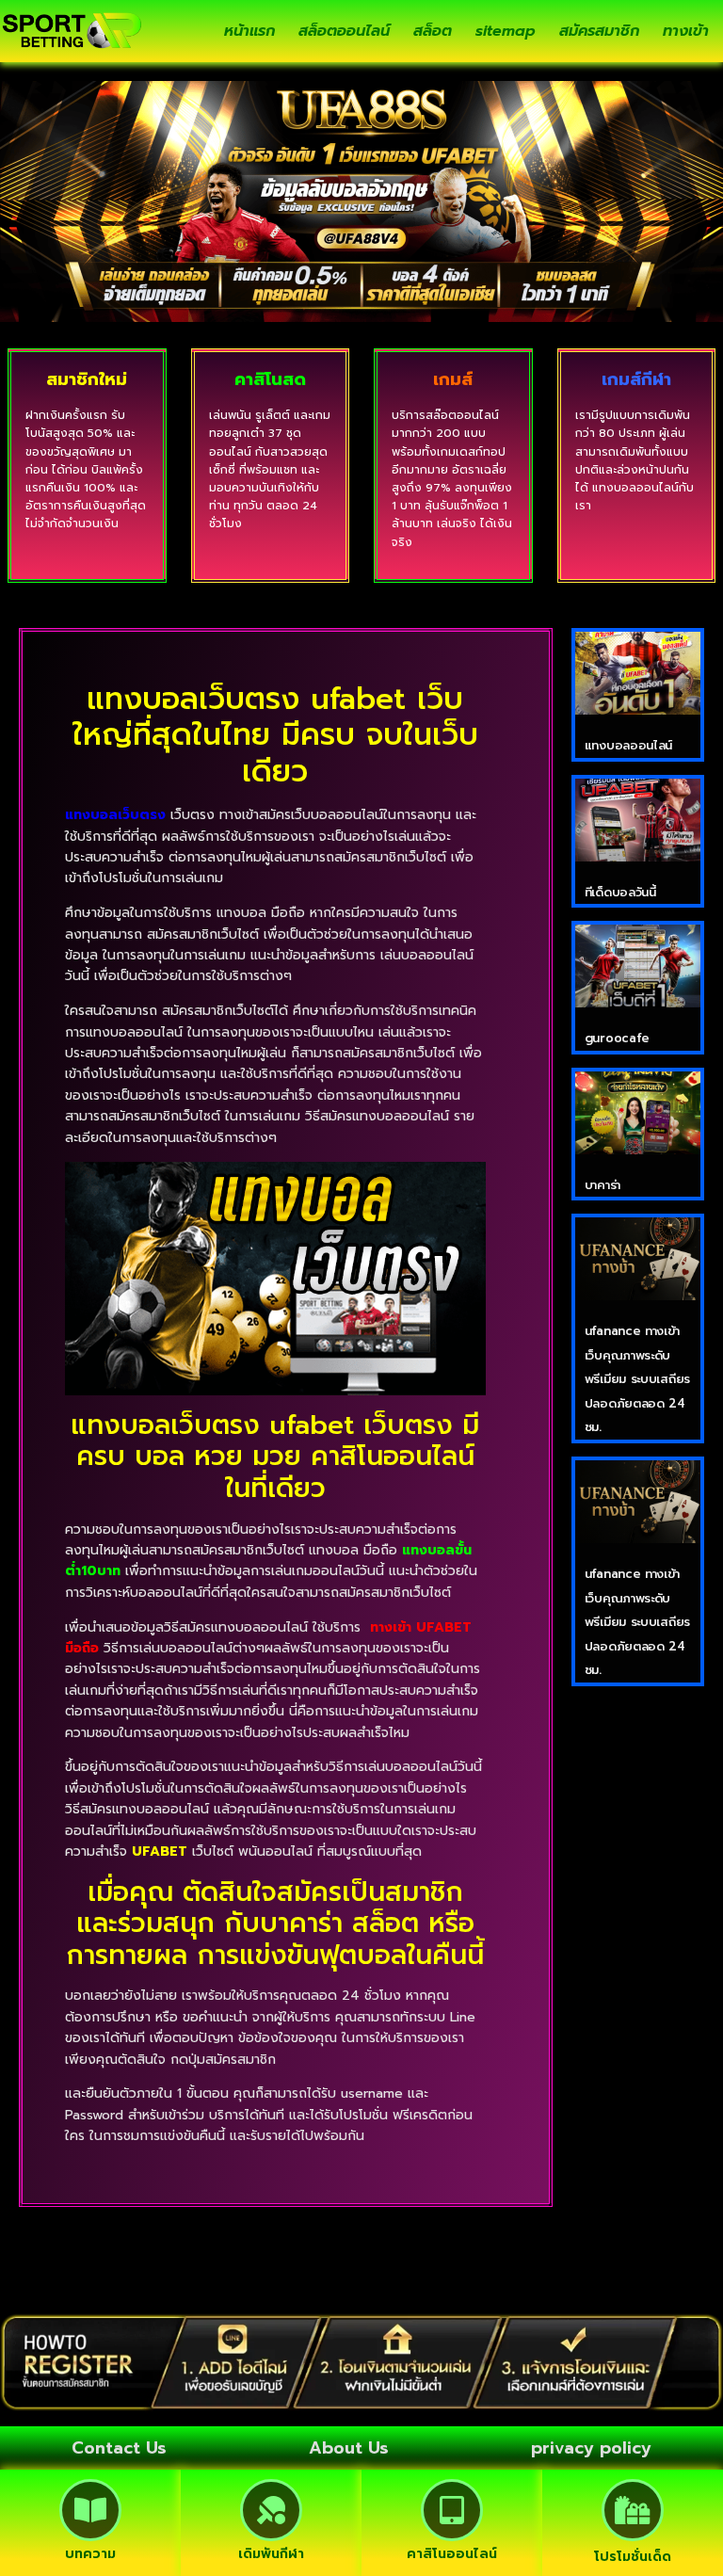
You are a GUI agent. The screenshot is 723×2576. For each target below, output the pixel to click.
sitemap (506, 31)
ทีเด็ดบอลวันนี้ (620, 892)
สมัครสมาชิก (599, 31)
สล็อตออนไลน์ (344, 31)
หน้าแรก (249, 31)
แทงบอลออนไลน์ (628, 745)
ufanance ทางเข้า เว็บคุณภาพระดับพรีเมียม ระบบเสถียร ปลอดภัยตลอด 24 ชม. (637, 1379)
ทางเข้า (686, 31)
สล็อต (433, 31)
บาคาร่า (602, 1185)
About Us (349, 2448)
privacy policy (591, 2448)
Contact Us (119, 2448)
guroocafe (617, 1038)
